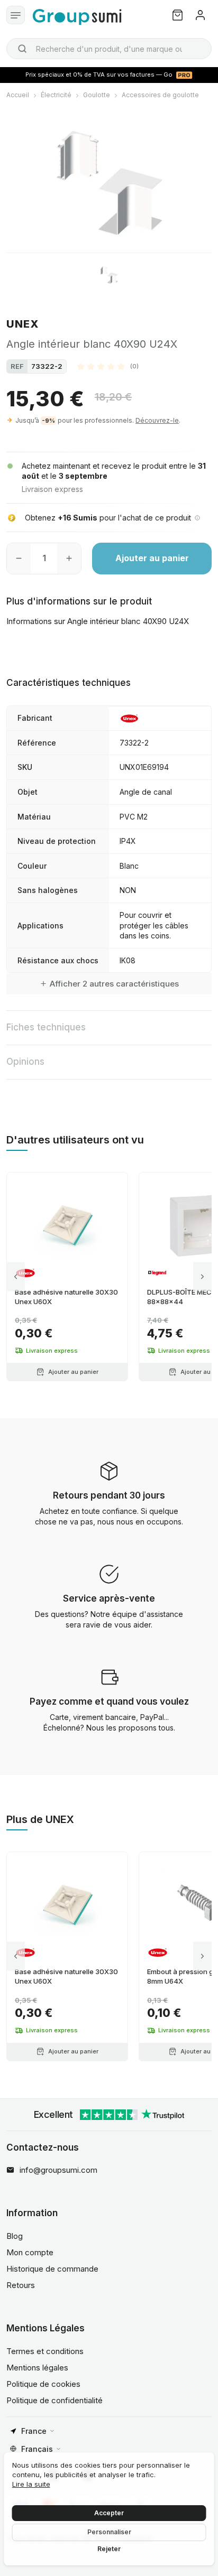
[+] (69, 559)
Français (37, 2449)
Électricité (56, 95)
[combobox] (109, 49)
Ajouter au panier (152, 558)
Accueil (18, 95)
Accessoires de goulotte (160, 95)
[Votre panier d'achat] (178, 15)
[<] (16, 1277)
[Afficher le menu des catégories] (16, 15)
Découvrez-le (157, 420)
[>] (202, 1277)
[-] (19, 559)
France (34, 2431)
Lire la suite (31, 2484)
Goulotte (97, 95)
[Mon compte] (200, 15)
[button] (108, 366)
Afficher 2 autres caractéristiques (114, 984)
